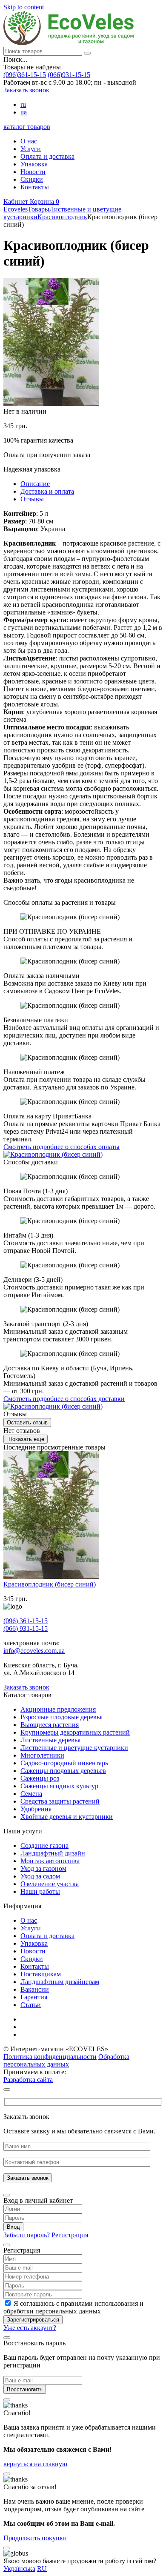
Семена (31, 1794)
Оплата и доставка (47, 156)
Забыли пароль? (27, 2235)
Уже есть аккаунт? (30, 2328)
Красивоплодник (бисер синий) (50, 1584)
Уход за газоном (43, 1868)
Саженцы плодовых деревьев (63, 1771)
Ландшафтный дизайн (53, 1853)
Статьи (31, 2005)
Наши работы (40, 1891)
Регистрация (70, 2235)
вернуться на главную (35, 2464)
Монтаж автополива (50, 1861)
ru (23, 104)
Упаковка (34, 164)
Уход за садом (40, 1876)
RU (42, 2569)
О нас (29, 141)
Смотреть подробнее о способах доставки (64, 1399)
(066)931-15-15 (69, 75)
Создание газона (44, 1846)
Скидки (32, 179)
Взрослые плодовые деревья (62, 1717)
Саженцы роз (40, 1778)
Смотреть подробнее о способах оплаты (62, 1147)
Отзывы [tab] (32, 499)
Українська (19, 2569)
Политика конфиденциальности (50, 2057)
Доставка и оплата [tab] (47, 491)
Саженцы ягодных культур (59, 1786)
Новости (33, 172)
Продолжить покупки (35, 2538)
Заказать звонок (26, 90)
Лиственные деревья (50, 1740)
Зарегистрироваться (33, 2320)
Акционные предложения (58, 1709)
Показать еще (26, 1439)
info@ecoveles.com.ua (34, 1651)
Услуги (31, 149)
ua (24, 112)
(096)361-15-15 (25, 75)
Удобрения (36, 1809)
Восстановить (25, 2389)
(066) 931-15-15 (26, 1628)
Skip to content (24, 7)
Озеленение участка (50, 1884)
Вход (13, 2227)
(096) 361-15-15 (26, 1621)
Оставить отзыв (27, 1422)
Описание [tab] (35, 484)
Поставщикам (41, 1974)
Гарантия (34, 1997)
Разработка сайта (28, 2080)
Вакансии (35, 1989)
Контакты (35, 187)
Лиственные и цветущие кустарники (74, 1748)
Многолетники (42, 1755)
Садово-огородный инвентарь (64, 1763)
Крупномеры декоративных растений (75, 1732)
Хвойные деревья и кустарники (67, 1817)
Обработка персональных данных (66, 2060)
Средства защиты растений (60, 1801)
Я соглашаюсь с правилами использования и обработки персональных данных (73, 2307)
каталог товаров (27, 127)
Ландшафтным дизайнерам (60, 1982)
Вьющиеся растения (50, 1725)
